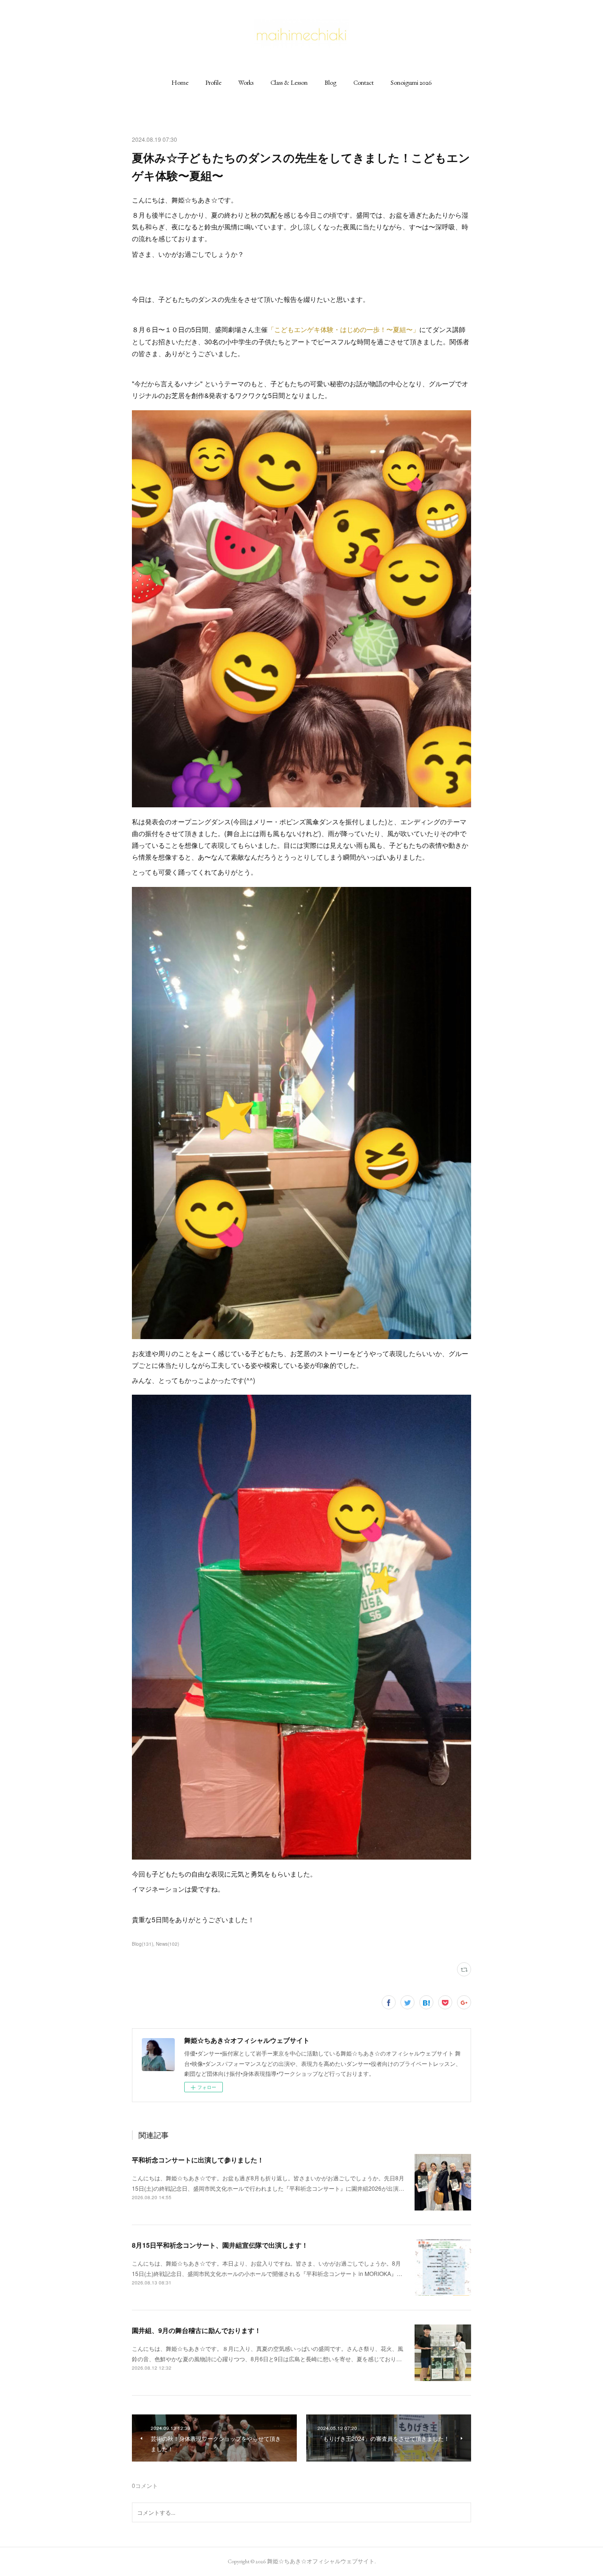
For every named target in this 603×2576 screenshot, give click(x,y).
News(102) (167, 1944)
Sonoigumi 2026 (411, 82)
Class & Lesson (289, 82)
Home (180, 82)
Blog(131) (143, 1944)
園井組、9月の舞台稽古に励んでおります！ (196, 2330)
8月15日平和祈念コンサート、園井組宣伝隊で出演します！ (220, 2245)
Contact (363, 82)
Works (246, 82)
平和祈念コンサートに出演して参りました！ (198, 2160)
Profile (213, 82)
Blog (330, 82)
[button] (180, 82)
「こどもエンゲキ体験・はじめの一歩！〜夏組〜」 (343, 329)
